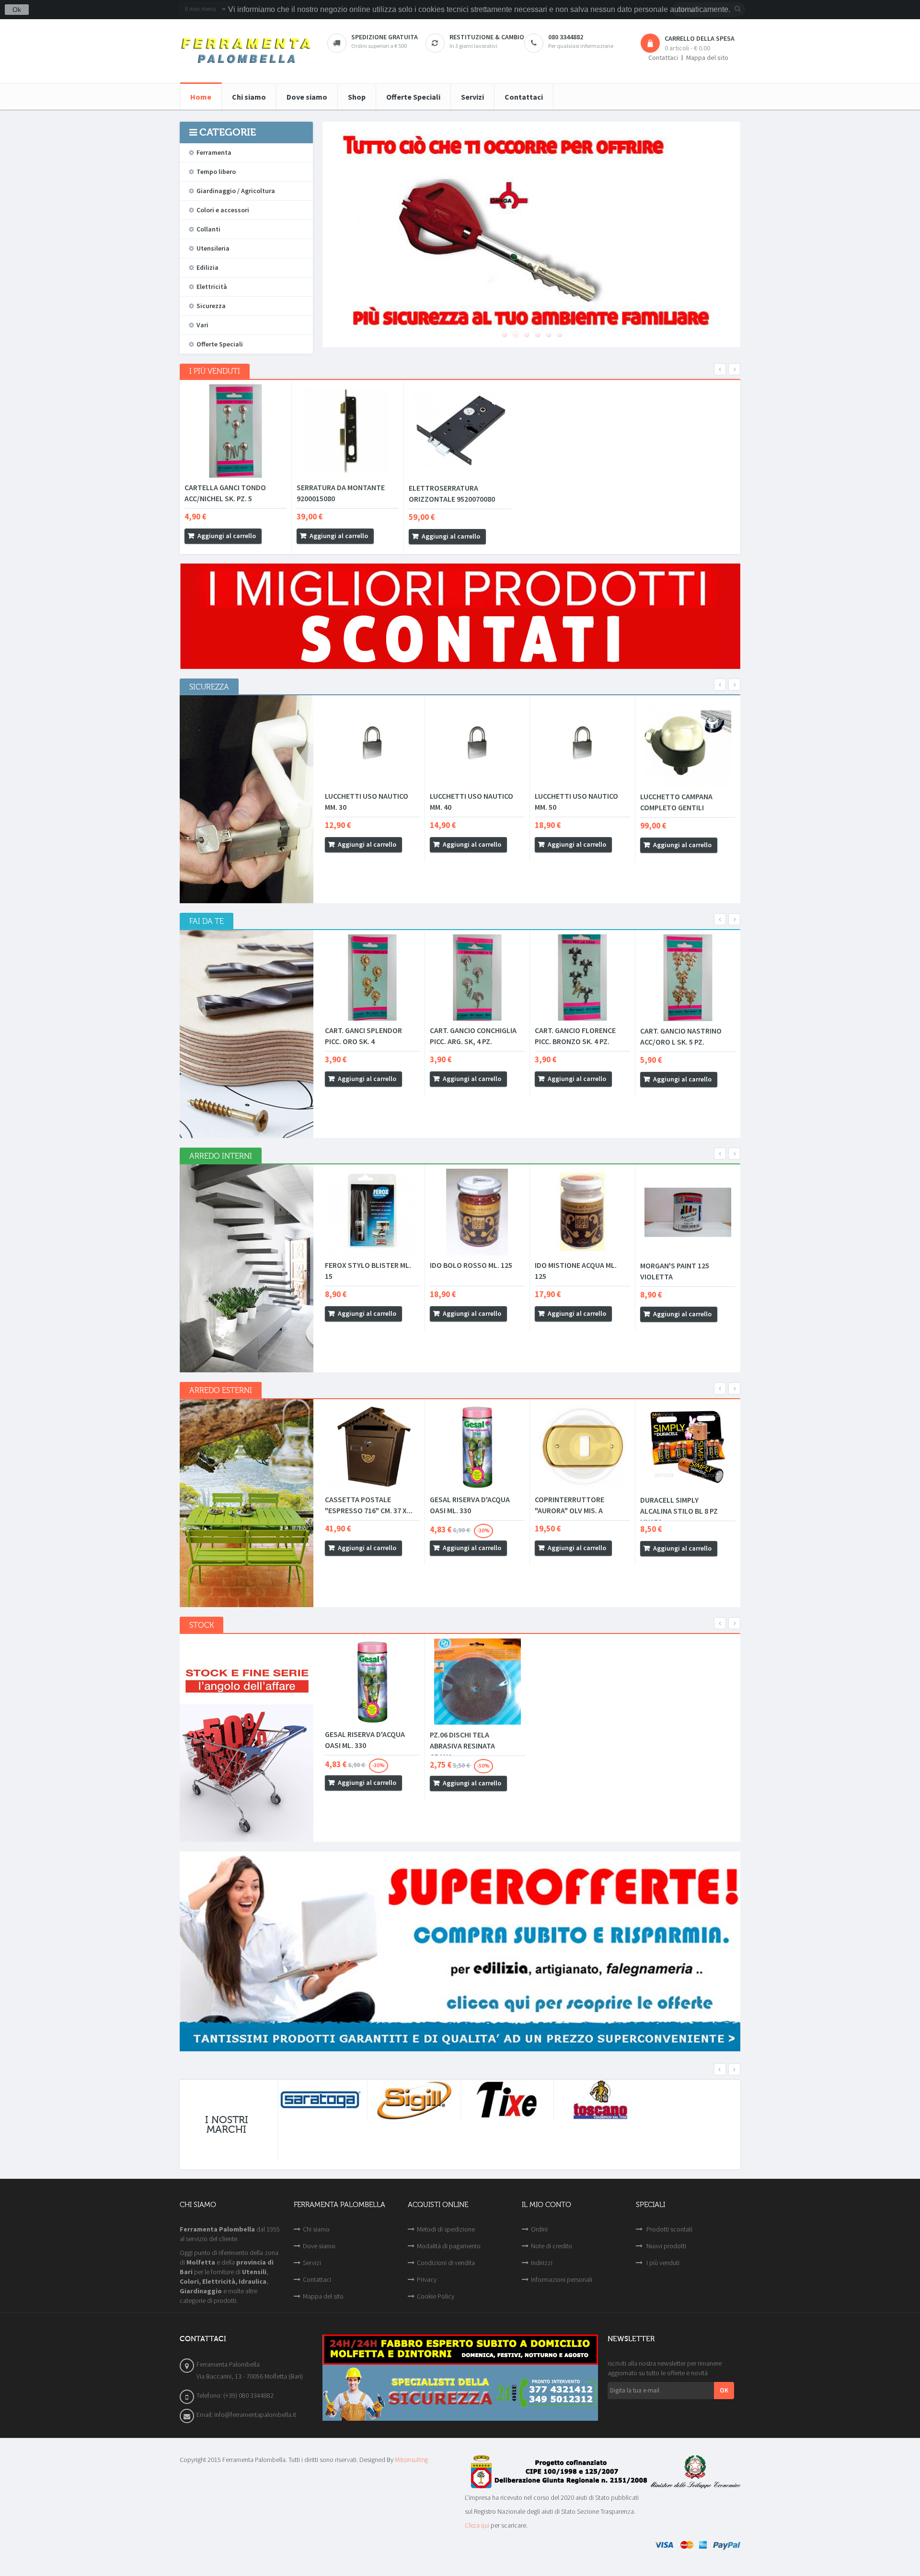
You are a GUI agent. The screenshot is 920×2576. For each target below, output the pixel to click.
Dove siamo (319, 2246)
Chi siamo (316, 2229)
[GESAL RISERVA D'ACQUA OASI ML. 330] (477, 1447)
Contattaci (663, 58)
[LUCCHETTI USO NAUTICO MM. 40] (477, 743)
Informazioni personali (562, 2279)
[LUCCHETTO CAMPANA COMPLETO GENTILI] (688, 743)
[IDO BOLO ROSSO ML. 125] (477, 1212)
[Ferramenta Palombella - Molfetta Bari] (246, 51)
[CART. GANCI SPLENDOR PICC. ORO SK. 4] (372, 977)
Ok (17, 10)
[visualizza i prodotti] (321, 2100)
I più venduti (662, 2263)
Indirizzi (542, 2263)
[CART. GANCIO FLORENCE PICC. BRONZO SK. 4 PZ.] (582, 977)
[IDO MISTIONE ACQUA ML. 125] (582, 1212)
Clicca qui (477, 2525)
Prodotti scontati (669, 2229)
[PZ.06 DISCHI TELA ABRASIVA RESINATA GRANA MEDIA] (477, 1682)
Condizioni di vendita (446, 2263)
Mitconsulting (411, 2460)
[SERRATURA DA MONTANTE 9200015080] (348, 431)
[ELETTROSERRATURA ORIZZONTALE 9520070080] (460, 431)
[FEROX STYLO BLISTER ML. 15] (372, 1212)
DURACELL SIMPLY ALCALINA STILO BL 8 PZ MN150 (679, 1511)
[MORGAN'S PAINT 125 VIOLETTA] (688, 1212)
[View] (271, 536)
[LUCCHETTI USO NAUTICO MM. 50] (582, 743)
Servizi (312, 2263)
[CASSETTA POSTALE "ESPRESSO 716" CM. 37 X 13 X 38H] (372, 1447)
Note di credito (552, 2246)
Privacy (427, 2279)
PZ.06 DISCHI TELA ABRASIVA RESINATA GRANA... (462, 1746)
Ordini (539, 2229)
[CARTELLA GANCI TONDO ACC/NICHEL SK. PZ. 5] (236, 431)
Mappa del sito (707, 58)
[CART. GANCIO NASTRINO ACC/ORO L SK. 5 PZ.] (688, 978)
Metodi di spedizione (446, 2229)
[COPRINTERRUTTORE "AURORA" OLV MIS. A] (582, 1447)
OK (724, 2390)
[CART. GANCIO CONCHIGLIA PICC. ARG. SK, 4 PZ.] (477, 977)
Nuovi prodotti (666, 2246)
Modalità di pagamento (449, 2246)
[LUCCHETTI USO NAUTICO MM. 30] (372, 743)
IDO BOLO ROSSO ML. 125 (471, 1265)
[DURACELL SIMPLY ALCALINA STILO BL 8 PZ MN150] (688, 1447)
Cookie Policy (436, 2296)
